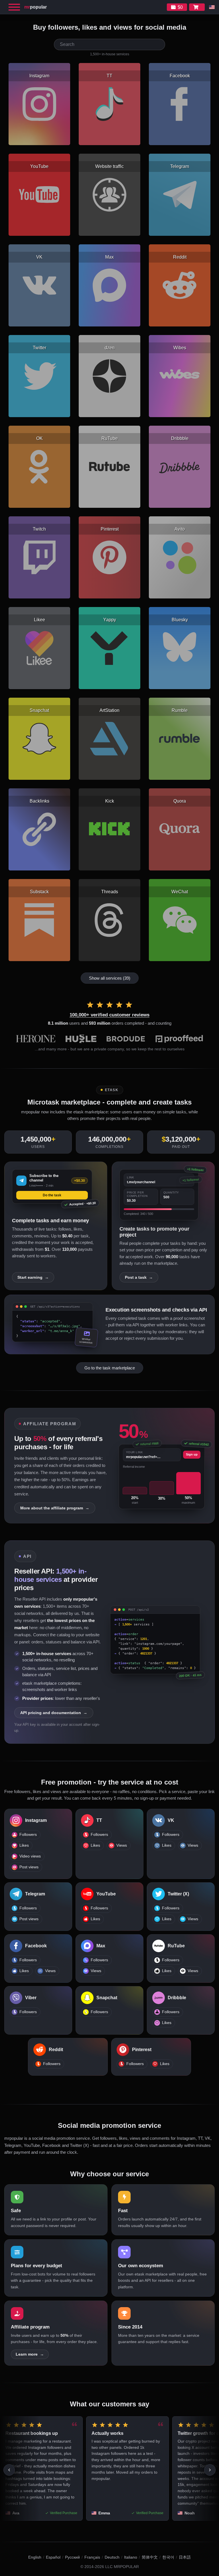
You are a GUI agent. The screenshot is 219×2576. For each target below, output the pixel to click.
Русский (72, 2557)
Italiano (131, 2557)
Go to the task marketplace (110, 1368)
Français (92, 2557)
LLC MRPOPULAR (122, 2567)
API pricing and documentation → (54, 1713)
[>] (210, 2470)
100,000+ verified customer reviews (109, 1015)
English (35, 2557)
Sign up (192, 1454)
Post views (29, 1867)
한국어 (168, 2557)
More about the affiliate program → (55, 1508)
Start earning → (33, 1277)
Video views (30, 1856)
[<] (9, 2470)
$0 (180, 7)
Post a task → (139, 1277)
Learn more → (30, 2354)
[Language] (212, 7)
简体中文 (150, 2557)
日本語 (185, 2557)
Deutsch (112, 2557)
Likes (24, 1845)
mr (36, 7)
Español (53, 2557)
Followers (28, 1835)
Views (122, 1845)
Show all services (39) (110, 978)
